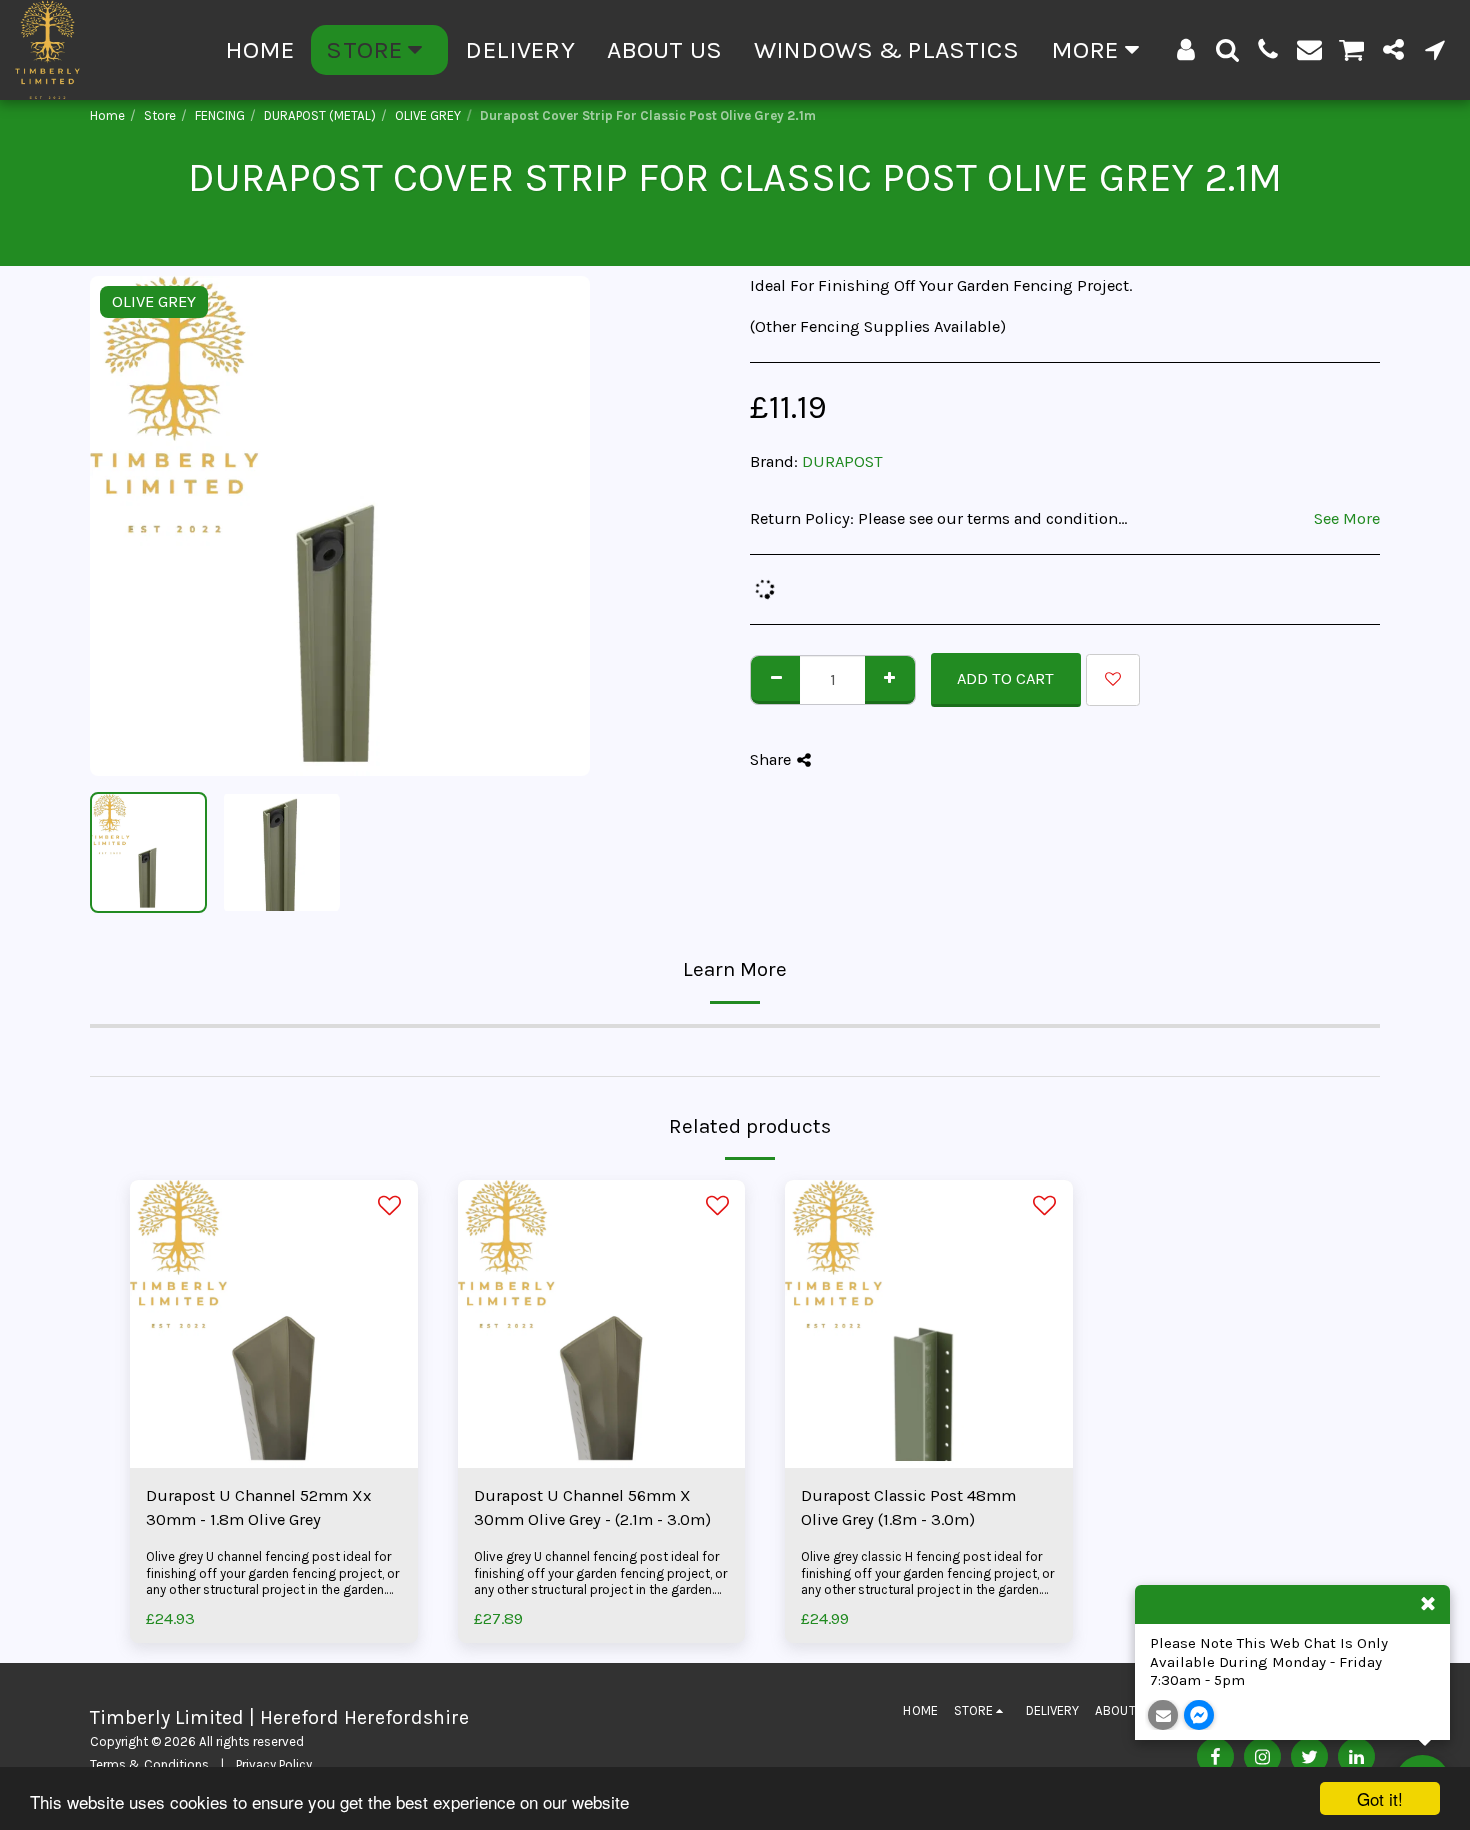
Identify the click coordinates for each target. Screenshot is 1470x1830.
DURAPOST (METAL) (320, 115)
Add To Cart (607, 1458)
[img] (274, 1324)
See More (1347, 518)
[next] (558, 526)
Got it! (1380, 1798)
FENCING (220, 115)
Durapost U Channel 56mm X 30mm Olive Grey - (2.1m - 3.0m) (592, 1508)
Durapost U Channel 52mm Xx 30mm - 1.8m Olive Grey (258, 1508)
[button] (1227, 49)
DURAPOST (842, 461)
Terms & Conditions (149, 1764)
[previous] (122, 526)
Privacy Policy (274, 1764)
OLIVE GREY (428, 115)
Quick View (273, 1418)
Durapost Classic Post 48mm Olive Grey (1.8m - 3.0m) (908, 1508)
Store (160, 115)
